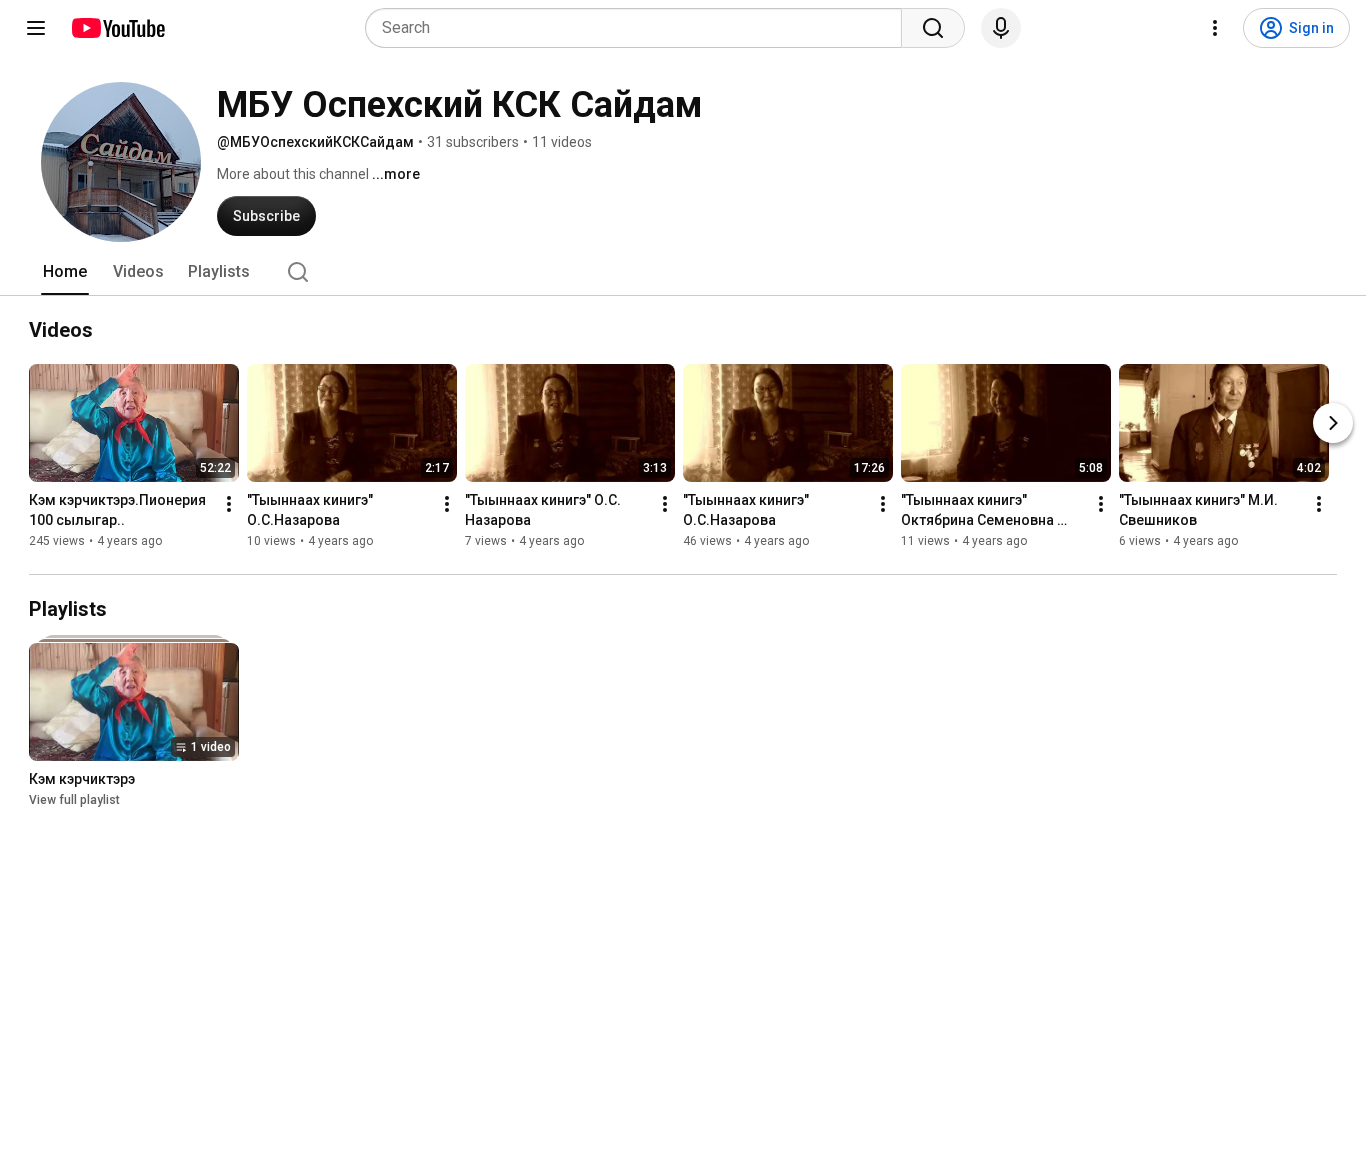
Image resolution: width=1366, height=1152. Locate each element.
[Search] (933, 28)
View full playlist (74, 800)
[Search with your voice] (1001, 28)
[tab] (65, 272)
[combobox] (639, 28)
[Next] (1333, 423)
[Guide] (36, 28)
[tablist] (683, 272)
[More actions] (229, 504)
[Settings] (1215, 28)
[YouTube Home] (117, 28)
